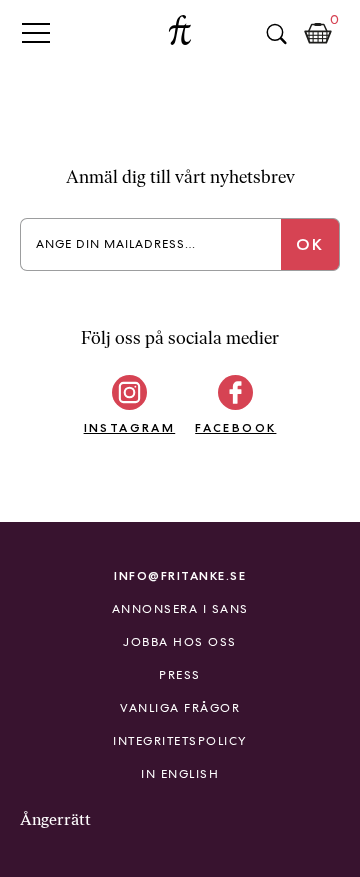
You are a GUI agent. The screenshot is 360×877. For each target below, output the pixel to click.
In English (180, 774)
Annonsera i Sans (180, 609)
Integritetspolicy (180, 741)
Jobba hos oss (180, 642)
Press (180, 675)
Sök (276, 34)
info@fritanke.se (180, 575)
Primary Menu (36, 32)
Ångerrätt (55, 819)
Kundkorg (318, 34)
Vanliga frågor (180, 708)
